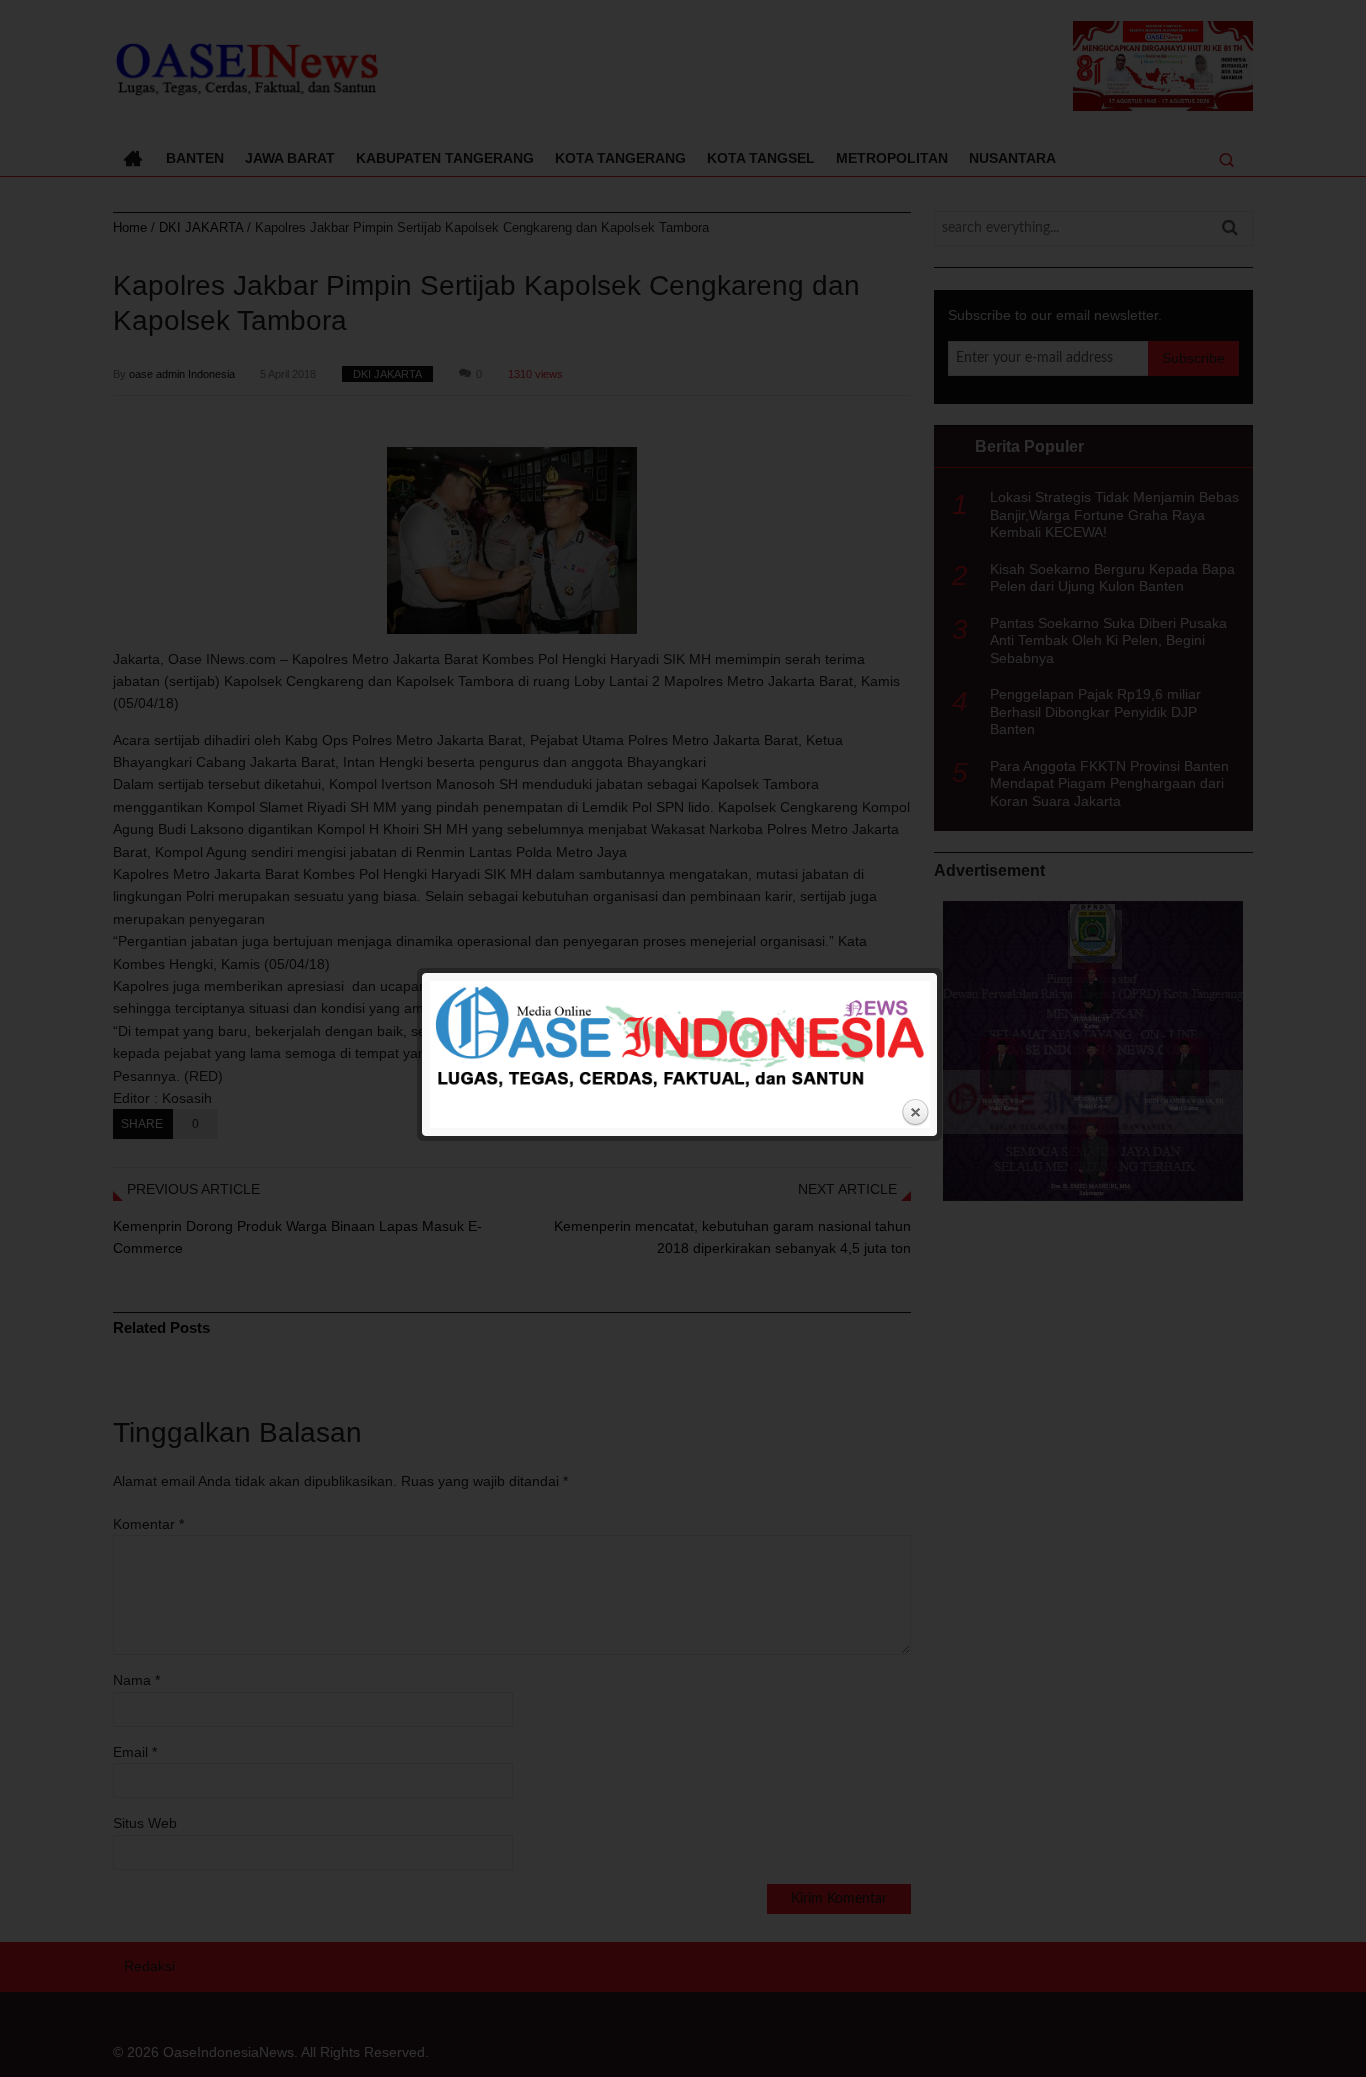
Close (915, 1113)
